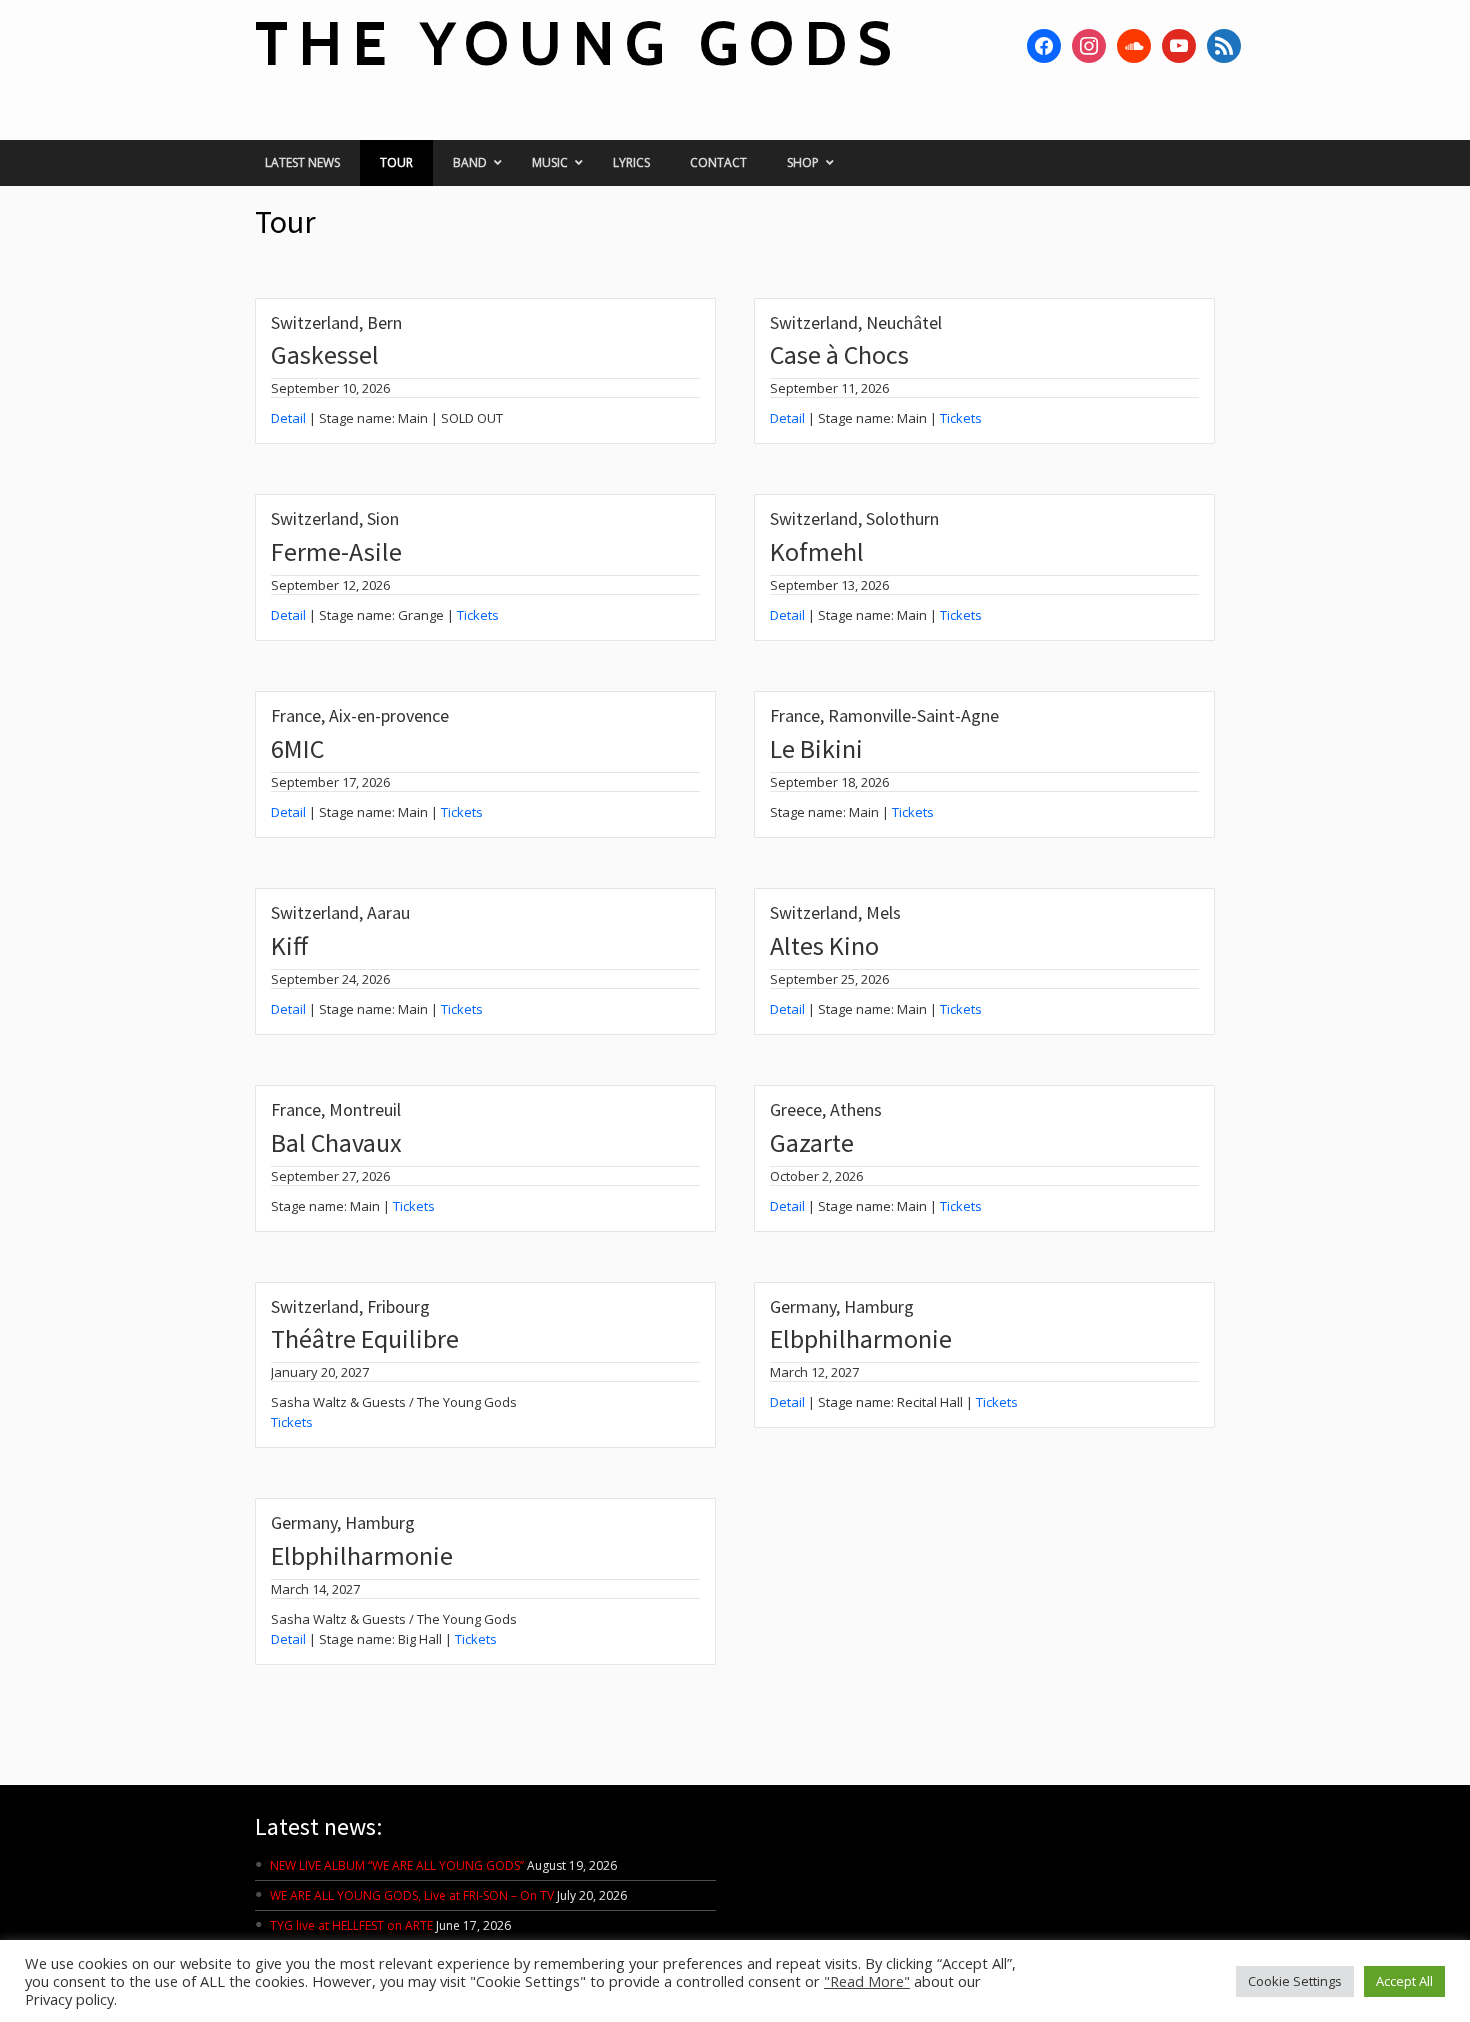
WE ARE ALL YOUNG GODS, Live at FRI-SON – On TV (412, 1895)
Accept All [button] (1404, 1981)
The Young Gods (578, 44)
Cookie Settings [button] (1295, 1981)
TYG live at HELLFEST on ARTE (351, 1925)
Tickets (961, 418)
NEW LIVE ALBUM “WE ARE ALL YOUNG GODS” (397, 1865)
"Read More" (867, 1981)
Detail (288, 418)
